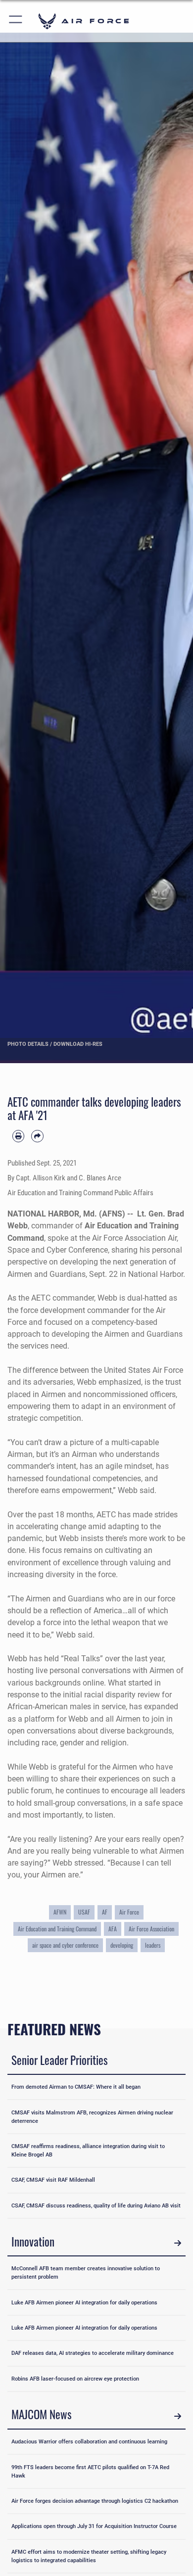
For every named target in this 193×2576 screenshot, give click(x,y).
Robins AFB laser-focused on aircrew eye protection (75, 2379)
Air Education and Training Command (57, 1929)
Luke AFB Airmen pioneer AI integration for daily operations (84, 2302)
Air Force (129, 1912)
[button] (16, 21)
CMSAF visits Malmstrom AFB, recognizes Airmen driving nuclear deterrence (92, 2117)
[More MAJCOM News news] (178, 2416)
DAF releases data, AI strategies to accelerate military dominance (93, 2353)
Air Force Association (151, 1929)
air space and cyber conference (65, 1945)
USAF (84, 1912)
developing (122, 1945)
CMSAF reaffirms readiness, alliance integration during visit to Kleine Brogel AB (88, 2150)
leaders (153, 1945)
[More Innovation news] (178, 2243)
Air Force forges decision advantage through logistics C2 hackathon (95, 2501)
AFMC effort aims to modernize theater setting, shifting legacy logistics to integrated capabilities (89, 2556)
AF (105, 1912)
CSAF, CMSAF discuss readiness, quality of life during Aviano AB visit (96, 2205)
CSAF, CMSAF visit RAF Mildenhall (53, 2180)
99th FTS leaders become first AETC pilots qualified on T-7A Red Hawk (90, 2471)
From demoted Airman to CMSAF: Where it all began (76, 2087)
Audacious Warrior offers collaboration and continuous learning (89, 2441)
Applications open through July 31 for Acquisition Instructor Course (94, 2526)
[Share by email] (37, 1136)
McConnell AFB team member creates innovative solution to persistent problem (86, 2272)
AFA (113, 1929)
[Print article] (18, 1136)
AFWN (60, 1912)
